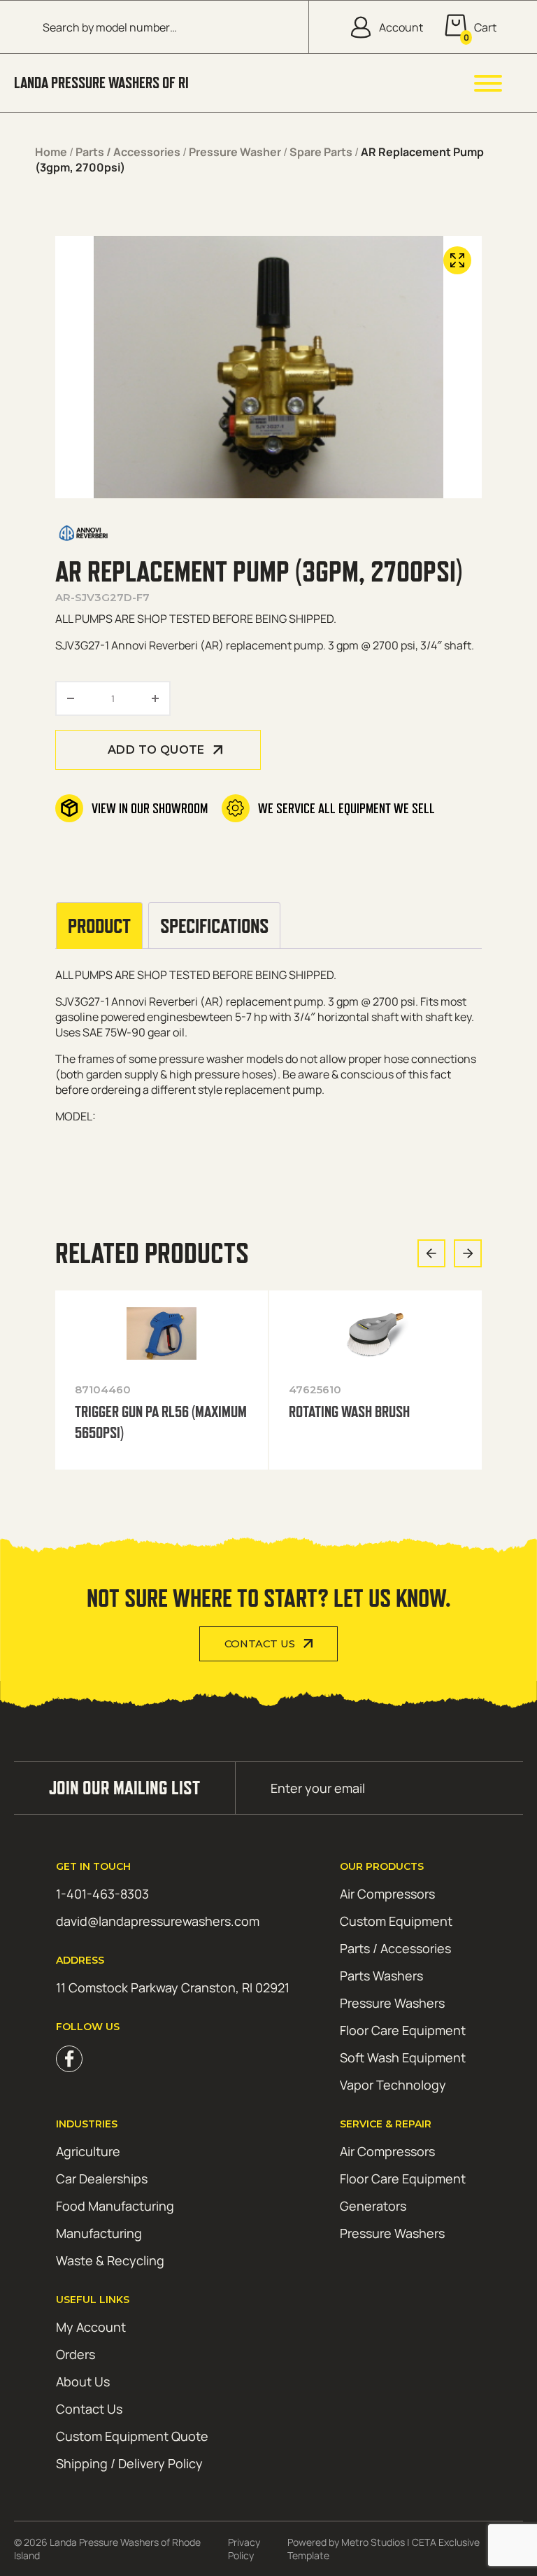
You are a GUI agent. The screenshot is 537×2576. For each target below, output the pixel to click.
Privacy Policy (244, 2549)
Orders (76, 2354)
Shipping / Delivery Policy (129, 2463)
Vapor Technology (393, 2085)
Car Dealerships (102, 2179)
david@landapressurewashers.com (158, 1921)
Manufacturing (99, 2233)
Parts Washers (381, 1976)
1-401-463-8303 (102, 1894)
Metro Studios (373, 2542)
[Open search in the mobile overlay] (165, 27)
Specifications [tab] (214, 925)
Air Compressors (387, 1894)
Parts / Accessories (128, 152)
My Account (91, 2327)
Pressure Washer (235, 152)
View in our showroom (150, 808)
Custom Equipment (396, 1921)
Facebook (69, 2059)
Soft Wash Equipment (403, 2057)
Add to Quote (156, 750)
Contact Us (260, 1644)
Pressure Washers (392, 2003)
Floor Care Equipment (403, 2030)
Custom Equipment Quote (132, 2436)
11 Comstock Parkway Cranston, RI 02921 (173, 1987)
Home (51, 152)
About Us (83, 2381)
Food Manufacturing (115, 2206)
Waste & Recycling (110, 2260)
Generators (373, 2206)
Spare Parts (321, 152)
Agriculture (88, 2151)
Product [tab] (99, 925)
